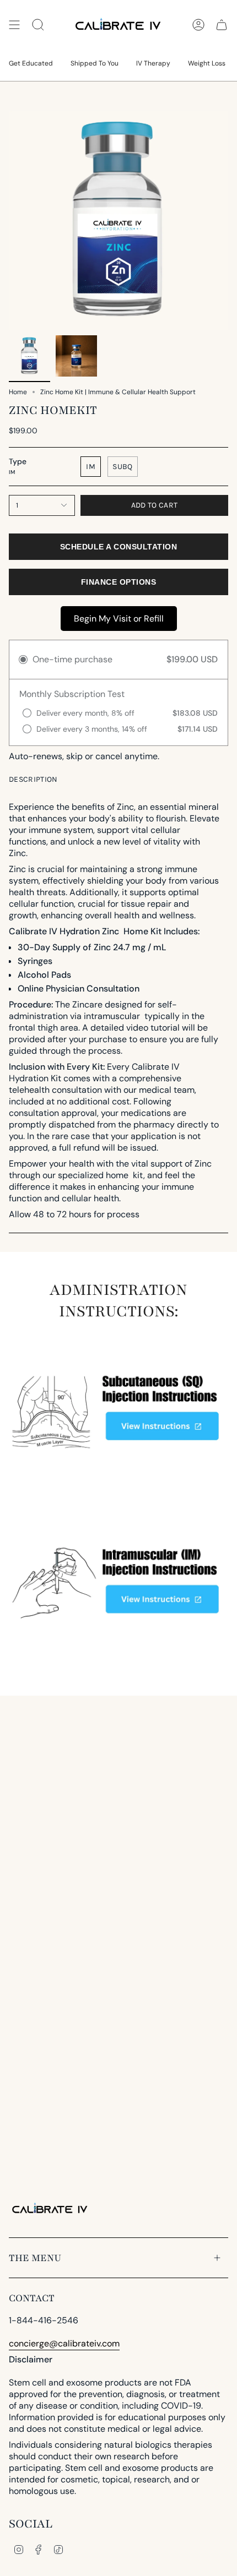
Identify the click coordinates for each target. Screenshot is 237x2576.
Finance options (119, 582)
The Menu (35, 2258)
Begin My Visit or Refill (119, 619)
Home (18, 392)
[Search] (38, 25)
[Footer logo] (50, 2209)
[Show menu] (14, 25)
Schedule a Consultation (119, 547)
